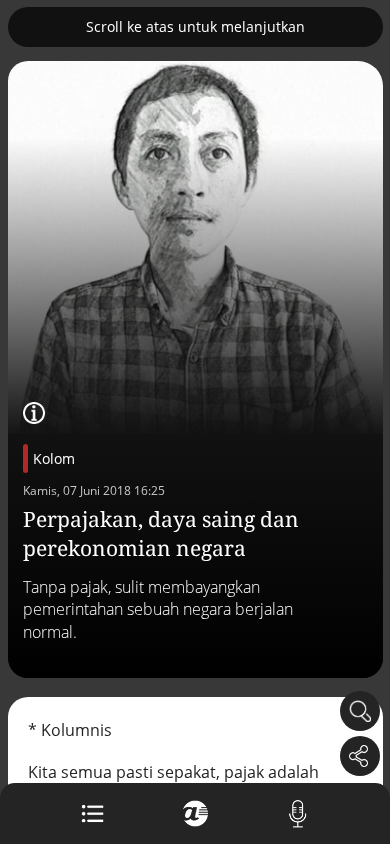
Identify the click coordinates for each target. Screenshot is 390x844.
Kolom (54, 458)
